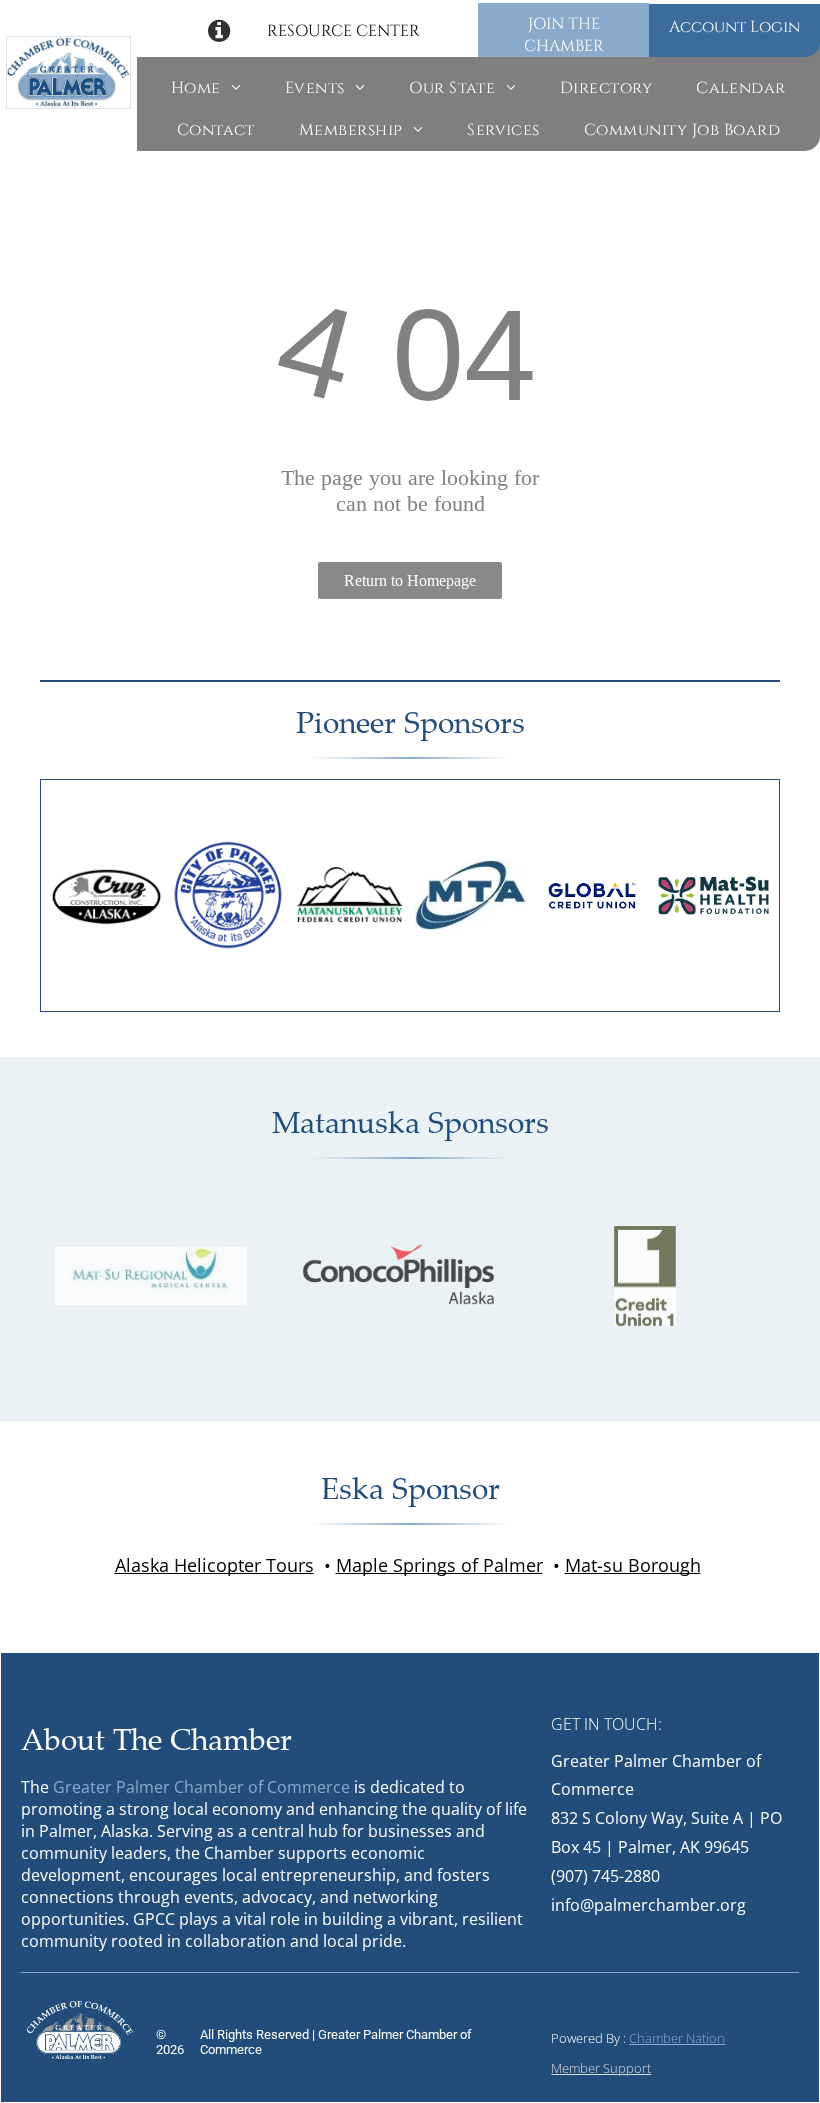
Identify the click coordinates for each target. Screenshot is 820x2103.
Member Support (601, 2068)
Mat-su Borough (633, 1565)
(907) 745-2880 (605, 1876)
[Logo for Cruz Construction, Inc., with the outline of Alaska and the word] (106, 895)
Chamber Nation (677, 2038)
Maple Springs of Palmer (439, 1565)
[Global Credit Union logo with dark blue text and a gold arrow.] (591, 895)
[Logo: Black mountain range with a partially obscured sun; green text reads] (349, 895)
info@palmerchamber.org (648, 1905)
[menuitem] (206, 88)
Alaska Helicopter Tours (214, 1565)
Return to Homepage (410, 580)
